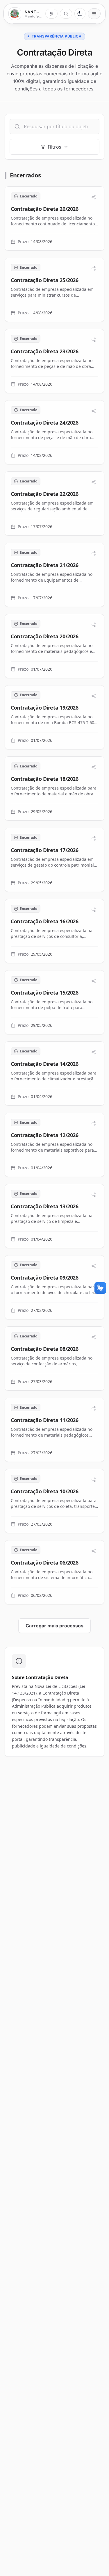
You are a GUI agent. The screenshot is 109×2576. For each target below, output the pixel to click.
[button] (54, 219)
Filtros (54, 147)
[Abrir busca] (66, 14)
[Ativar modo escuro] (80, 14)
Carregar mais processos (54, 1626)
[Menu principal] (94, 14)
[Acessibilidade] (51, 14)
